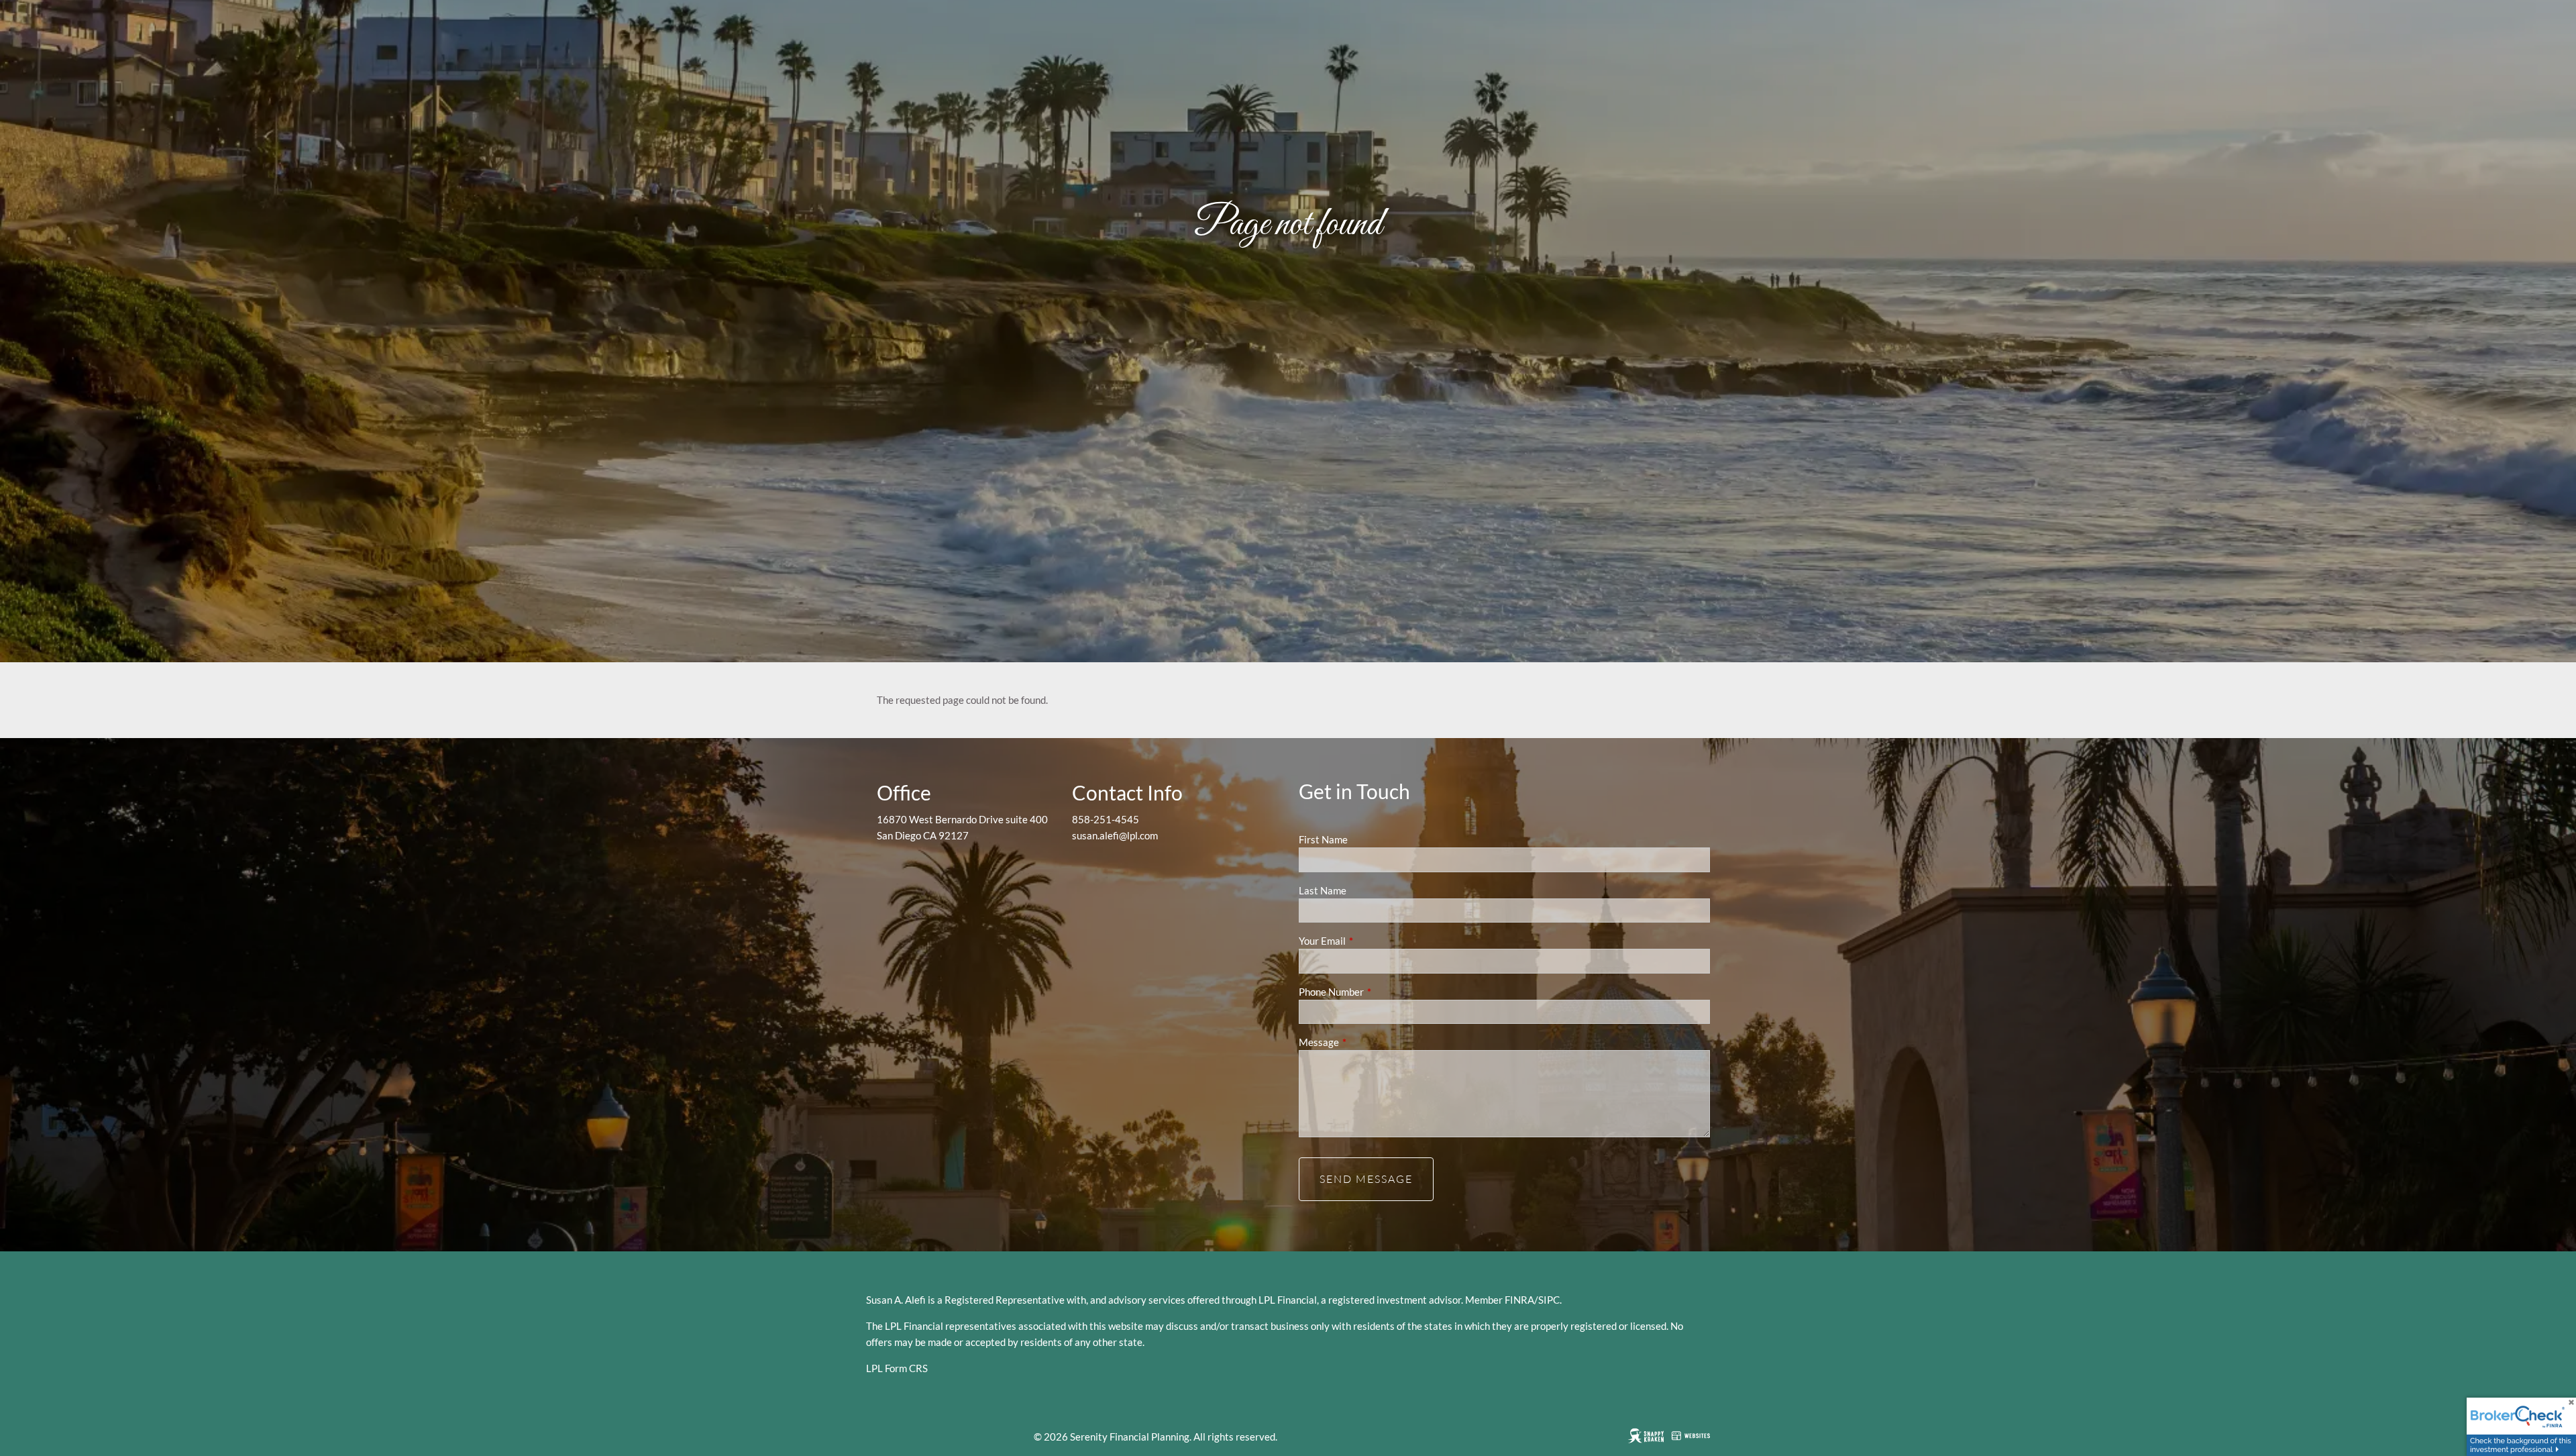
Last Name (1323, 890)
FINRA (1519, 1300)
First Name (1323, 839)
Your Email (1369, 941)
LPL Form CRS (897, 1368)
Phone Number (1378, 992)
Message (1365, 1042)
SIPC (1549, 1300)
